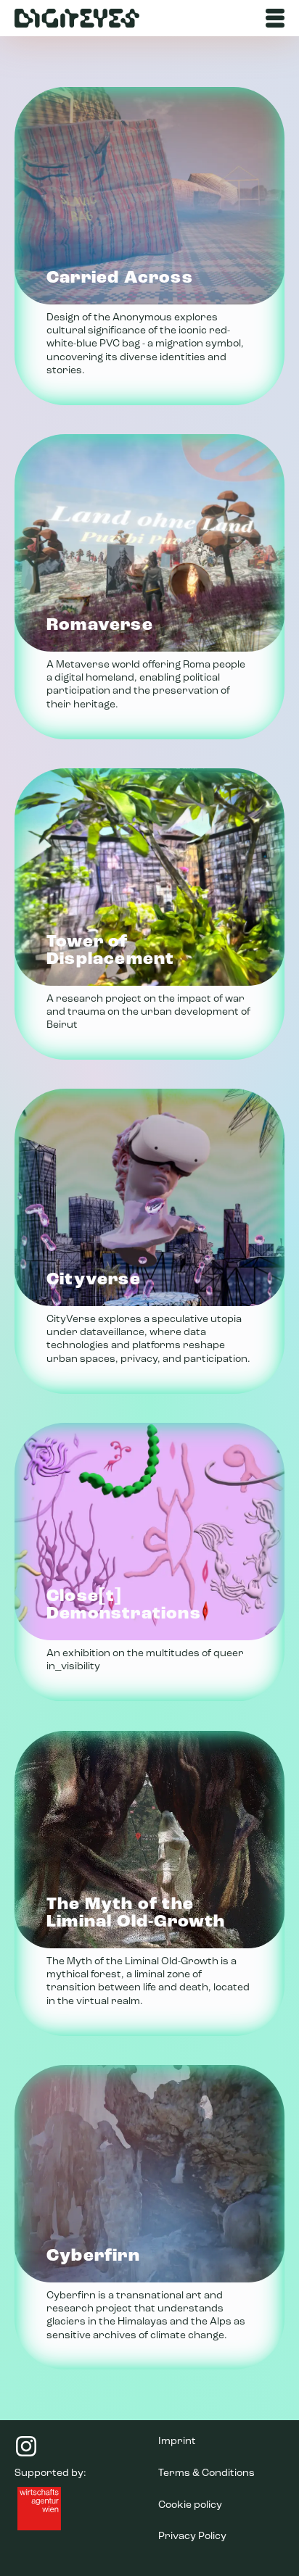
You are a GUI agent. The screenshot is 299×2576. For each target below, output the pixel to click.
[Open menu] (275, 18)
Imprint (177, 2442)
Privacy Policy (192, 2536)
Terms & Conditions (206, 2473)
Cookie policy (190, 2505)
